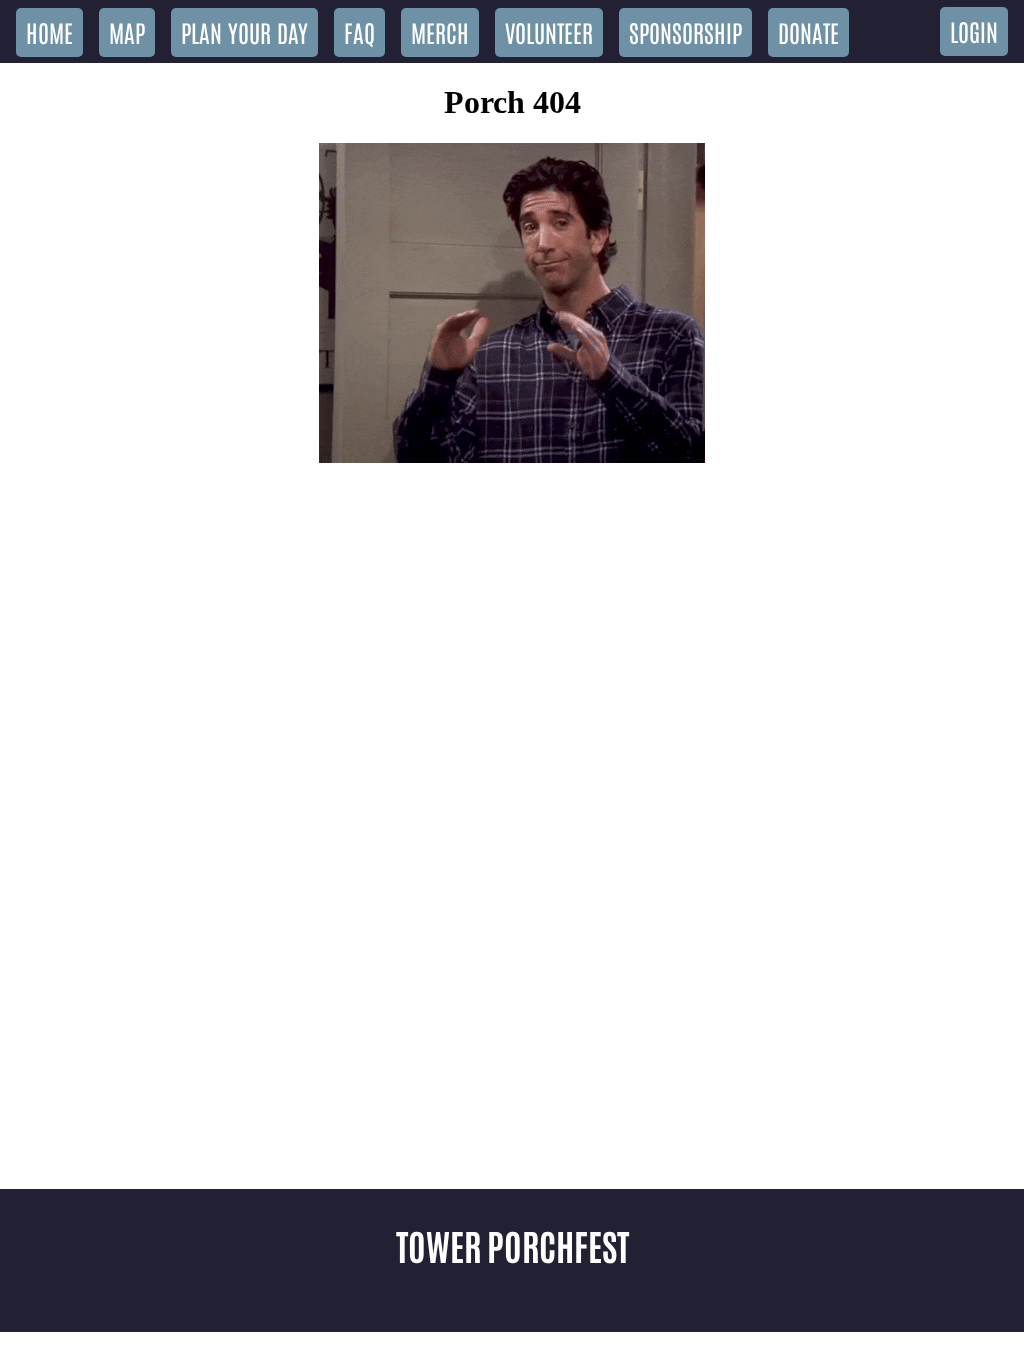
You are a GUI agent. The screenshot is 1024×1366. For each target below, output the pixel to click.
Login (974, 30)
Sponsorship (685, 31)
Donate (808, 31)
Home (49, 31)
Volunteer (549, 31)
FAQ (359, 31)
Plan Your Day (244, 31)
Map (127, 31)
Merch (440, 31)
